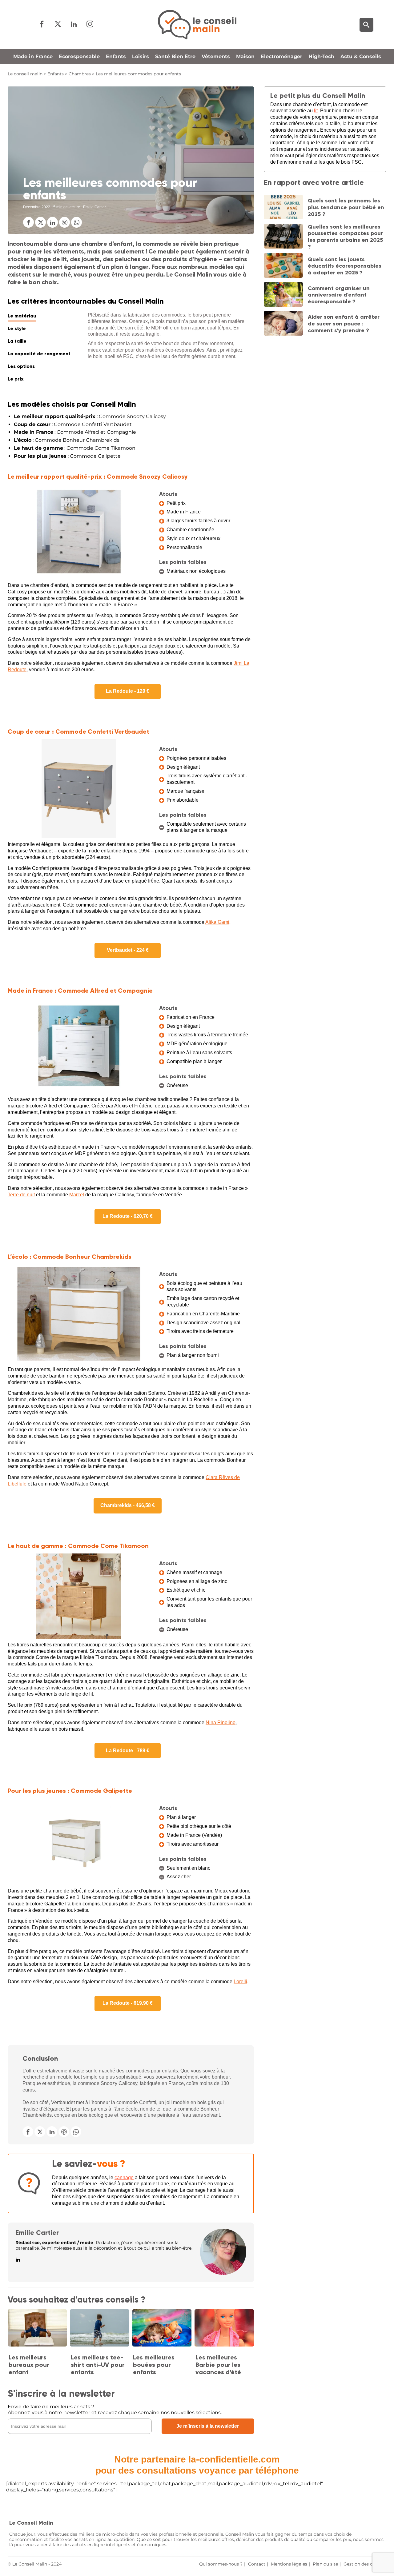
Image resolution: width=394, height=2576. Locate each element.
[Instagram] (90, 24)
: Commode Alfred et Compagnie (75, 432)
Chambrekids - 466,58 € (128, 1505)
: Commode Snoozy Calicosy (90, 416)
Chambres (80, 74)
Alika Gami (217, 922)
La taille (17, 341)
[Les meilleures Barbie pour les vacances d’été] (224, 2328)
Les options (21, 366)
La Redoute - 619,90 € (128, 2003)
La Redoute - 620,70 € (128, 1216)
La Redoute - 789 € (128, 1751)
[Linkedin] (74, 24)
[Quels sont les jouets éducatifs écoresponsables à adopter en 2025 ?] (283, 266)
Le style (17, 328)
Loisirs (141, 56)
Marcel (77, 1195)
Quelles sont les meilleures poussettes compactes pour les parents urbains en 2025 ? (345, 237)
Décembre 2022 (37, 207)
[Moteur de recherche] (366, 25)
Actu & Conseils (361, 56)
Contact (257, 2564)
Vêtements (216, 56)
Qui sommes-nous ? (221, 2564)
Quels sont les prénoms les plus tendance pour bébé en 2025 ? (346, 207)
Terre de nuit (21, 1195)
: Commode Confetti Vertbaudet (73, 424)
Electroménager (281, 56)
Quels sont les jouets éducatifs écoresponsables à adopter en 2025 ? (345, 266)
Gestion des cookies (365, 2564)
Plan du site (325, 2564)
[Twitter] (58, 24)
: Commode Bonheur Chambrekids (67, 440)
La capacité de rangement (39, 354)
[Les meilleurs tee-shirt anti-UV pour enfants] (99, 2328)
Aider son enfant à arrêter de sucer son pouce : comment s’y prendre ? (344, 323)
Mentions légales (289, 2564)
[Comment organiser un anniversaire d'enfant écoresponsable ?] (283, 295)
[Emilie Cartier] (223, 2273)
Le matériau (22, 316)
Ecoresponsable (79, 56)
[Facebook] (42, 24)
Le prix (16, 379)
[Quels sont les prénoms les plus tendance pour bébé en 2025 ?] (283, 208)
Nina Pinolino (221, 1723)
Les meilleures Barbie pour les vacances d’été (218, 2365)
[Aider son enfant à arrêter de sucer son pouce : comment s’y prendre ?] (283, 324)
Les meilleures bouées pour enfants (154, 2365)
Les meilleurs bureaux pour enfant (29, 2365)
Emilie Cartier (37, 2233)
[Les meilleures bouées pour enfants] (162, 2328)
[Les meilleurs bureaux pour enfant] (37, 2328)
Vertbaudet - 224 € (128, 950)
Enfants (116, 56)
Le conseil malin (25, 74)
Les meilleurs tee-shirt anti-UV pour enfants (98, 2365)
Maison (245, 56)
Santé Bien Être (175, 56)
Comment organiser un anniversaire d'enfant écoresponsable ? (339, 295)
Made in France (33, 56)
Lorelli (240, 1982)
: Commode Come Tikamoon (75, 448)
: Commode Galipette (67, 456)
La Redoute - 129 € (128, 691)
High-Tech (321, 56)
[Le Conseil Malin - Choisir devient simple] (197, 25)
